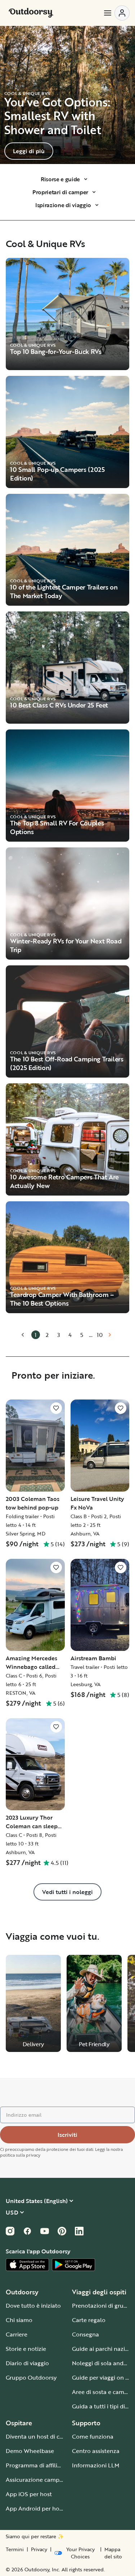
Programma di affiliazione (40, 2465)
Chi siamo (19, 2320)
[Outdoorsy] (31, 13)
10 (100, 1335)
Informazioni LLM (96, 2465)
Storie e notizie (26, 2349)
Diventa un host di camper (41, 2436)
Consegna (85, 2334)
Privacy (39, 2549)
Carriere (17, 2334)
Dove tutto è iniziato (33, 2306)
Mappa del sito (113, 2553)
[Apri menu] (116, 13)
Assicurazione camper (35, 2480)
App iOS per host (29, 2494)
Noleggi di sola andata (102, 2363)
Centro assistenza (96, 2451)
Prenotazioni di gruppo (103, 2306)
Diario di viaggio (27, 2363)
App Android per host (35, 2508)
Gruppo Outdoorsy (31, 2377)
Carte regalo (89, 2320)
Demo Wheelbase (30, 2451)
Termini (15, 2549)
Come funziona (93, 2436)
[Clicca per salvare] (56, 1408)
